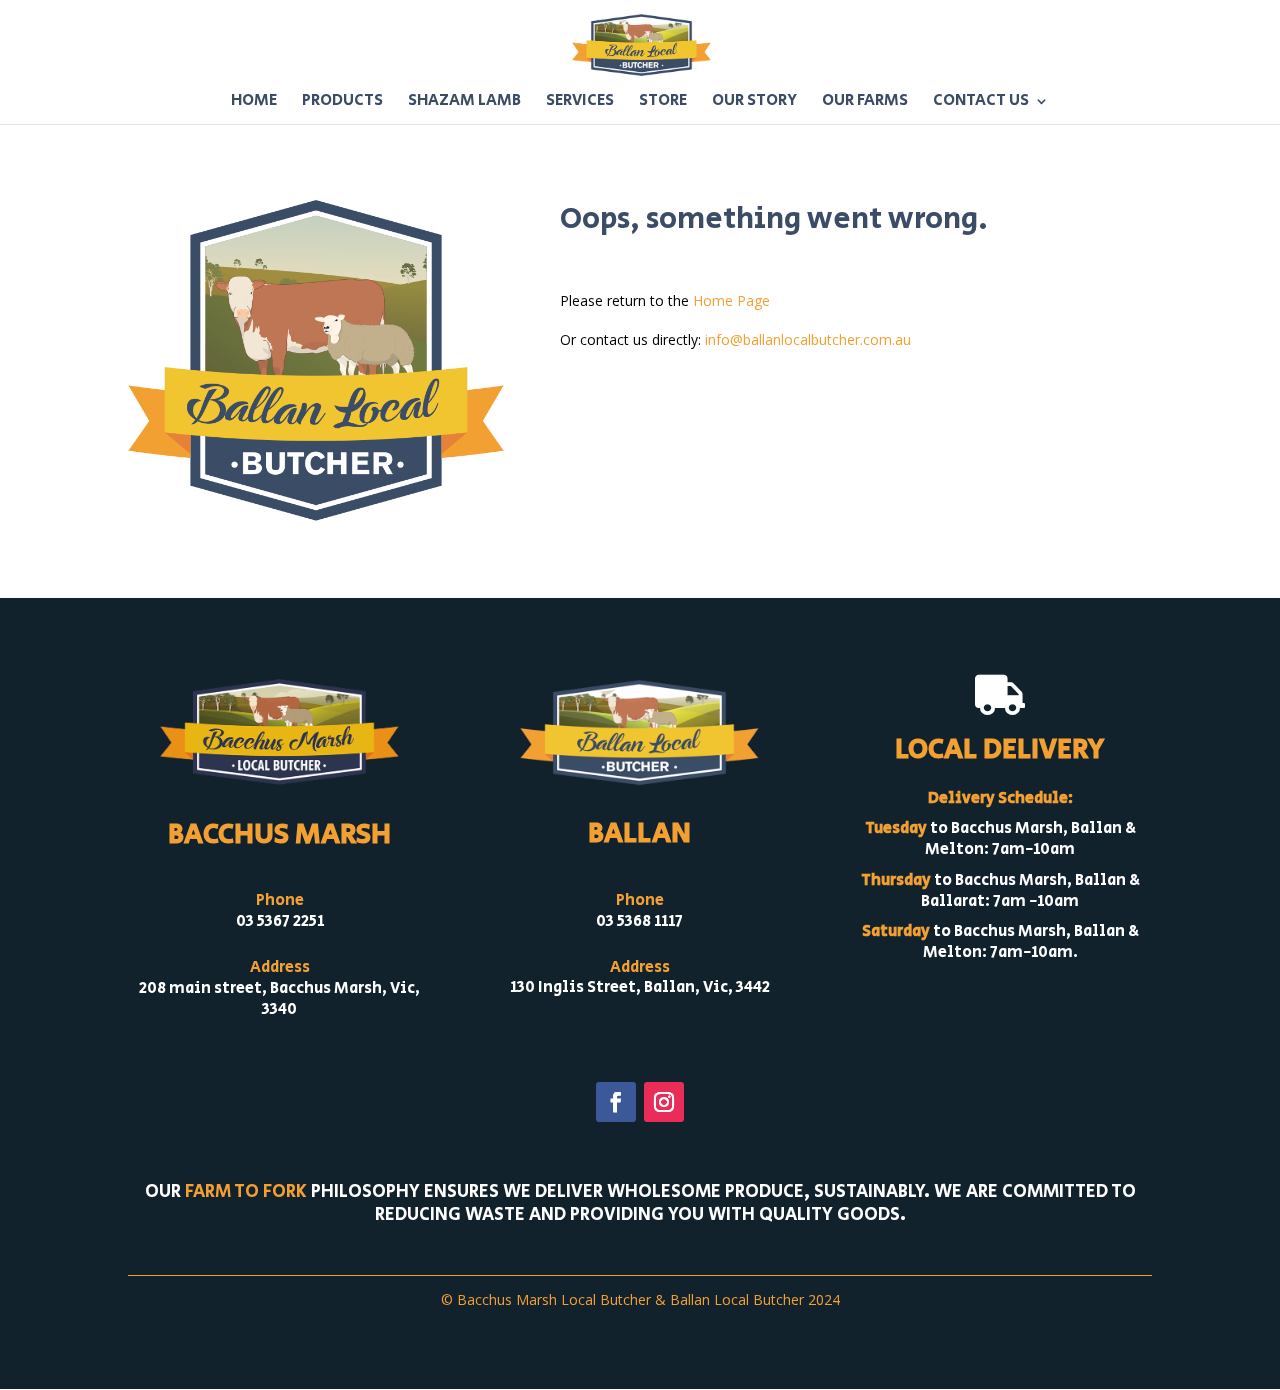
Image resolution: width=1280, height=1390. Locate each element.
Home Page (731, 300)
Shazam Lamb (464, 103)
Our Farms (865, 103)
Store (663, 103)
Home (254, 103)
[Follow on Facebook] (616, 1102)
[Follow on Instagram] (664, 1102)
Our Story (754, 103)
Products (342, 103)
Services (580, 103)
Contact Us (981, 103)
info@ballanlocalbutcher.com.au (808, 339)
